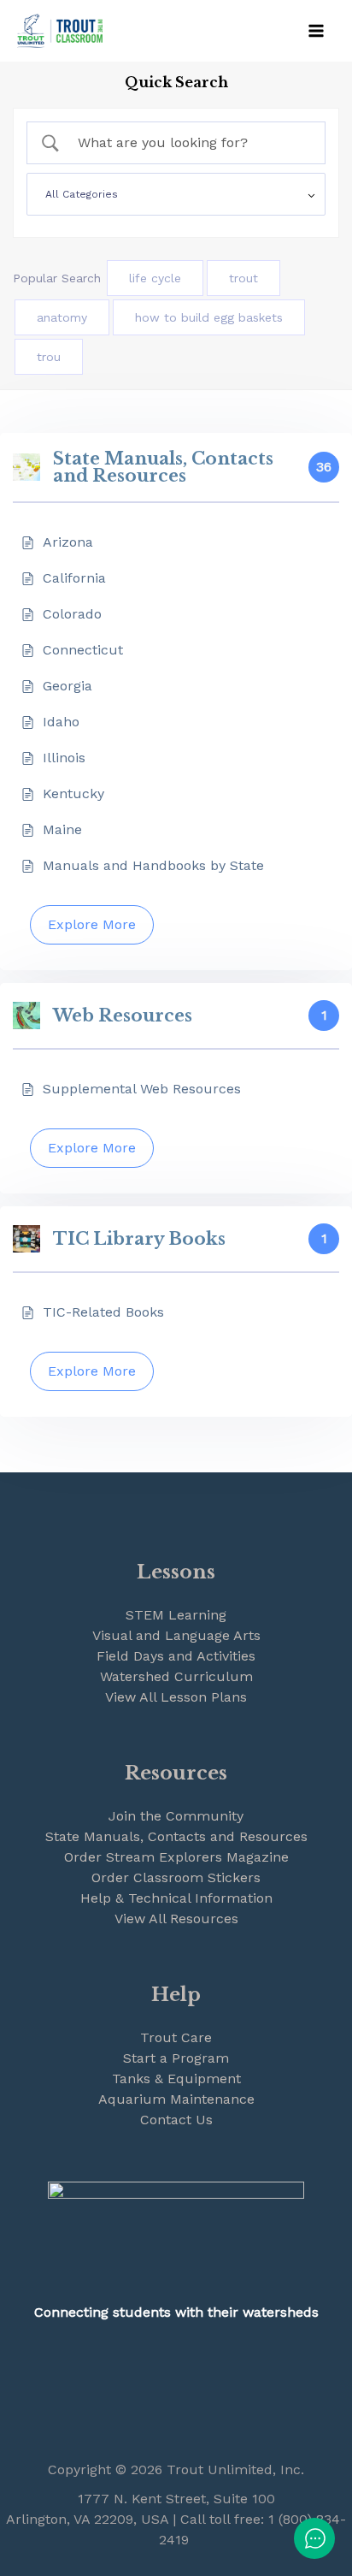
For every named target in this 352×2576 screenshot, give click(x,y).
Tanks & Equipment (176, 2079)
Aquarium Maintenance (176, 2099)
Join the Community (176, 1816)
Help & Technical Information (176, 1898)
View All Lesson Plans (176, 1697)
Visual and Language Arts (176, 1635)
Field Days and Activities (176, 1656)
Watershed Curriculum (176, 1676)
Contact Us (176, 2120)
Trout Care (176, 2037)
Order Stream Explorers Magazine (176, 1857)
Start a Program (176, 2058)
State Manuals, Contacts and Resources (176, 1836)
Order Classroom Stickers (176, 1877)
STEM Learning (176, 1615)
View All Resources (176, 1919)
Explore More (92, 924)
